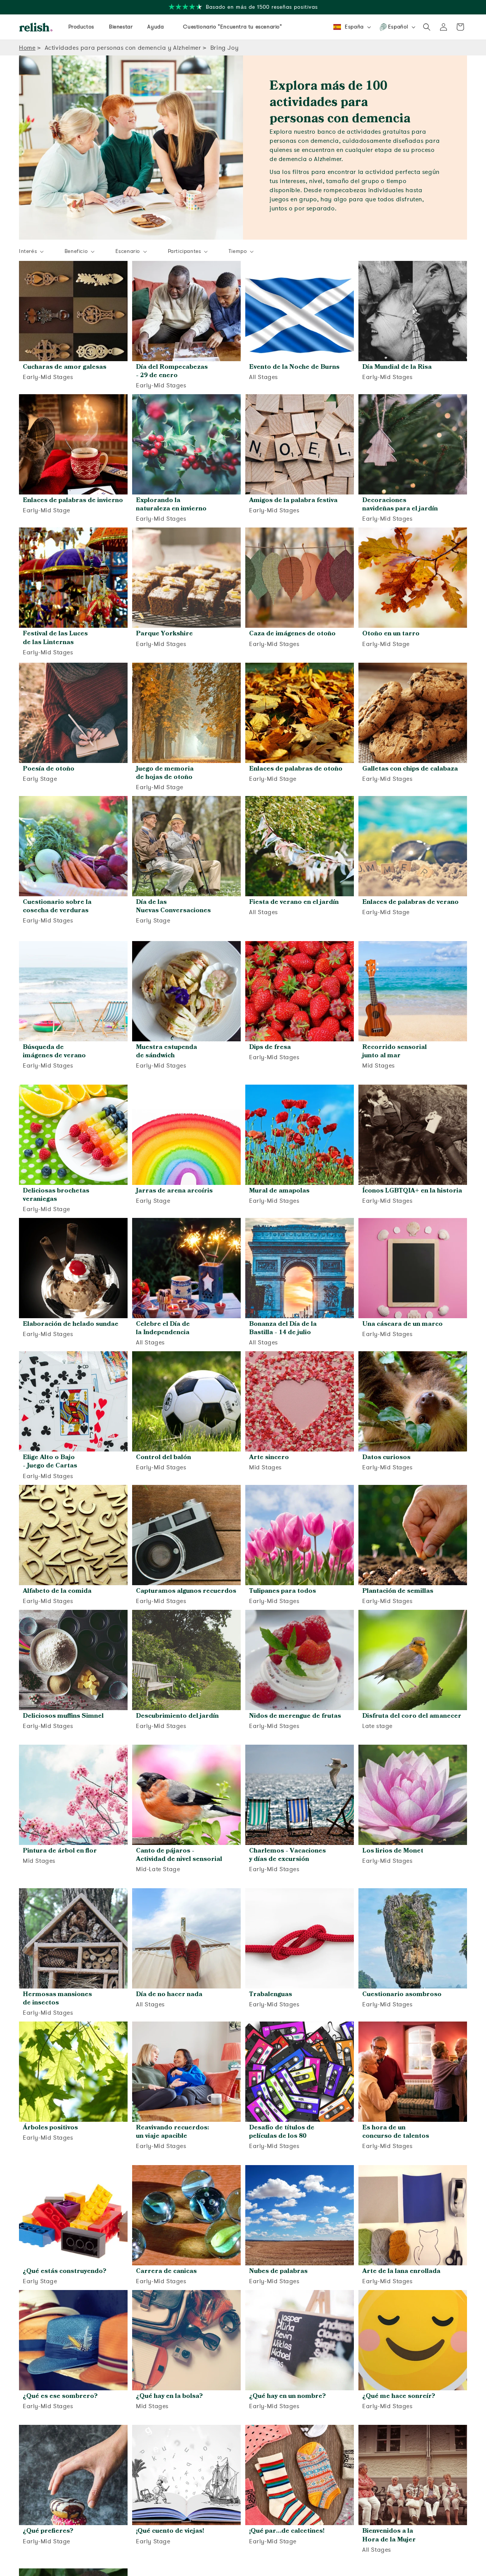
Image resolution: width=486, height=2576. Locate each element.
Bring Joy (224, 48)
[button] (427, 27)
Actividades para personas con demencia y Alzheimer (123, 48)
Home (27, 48)
